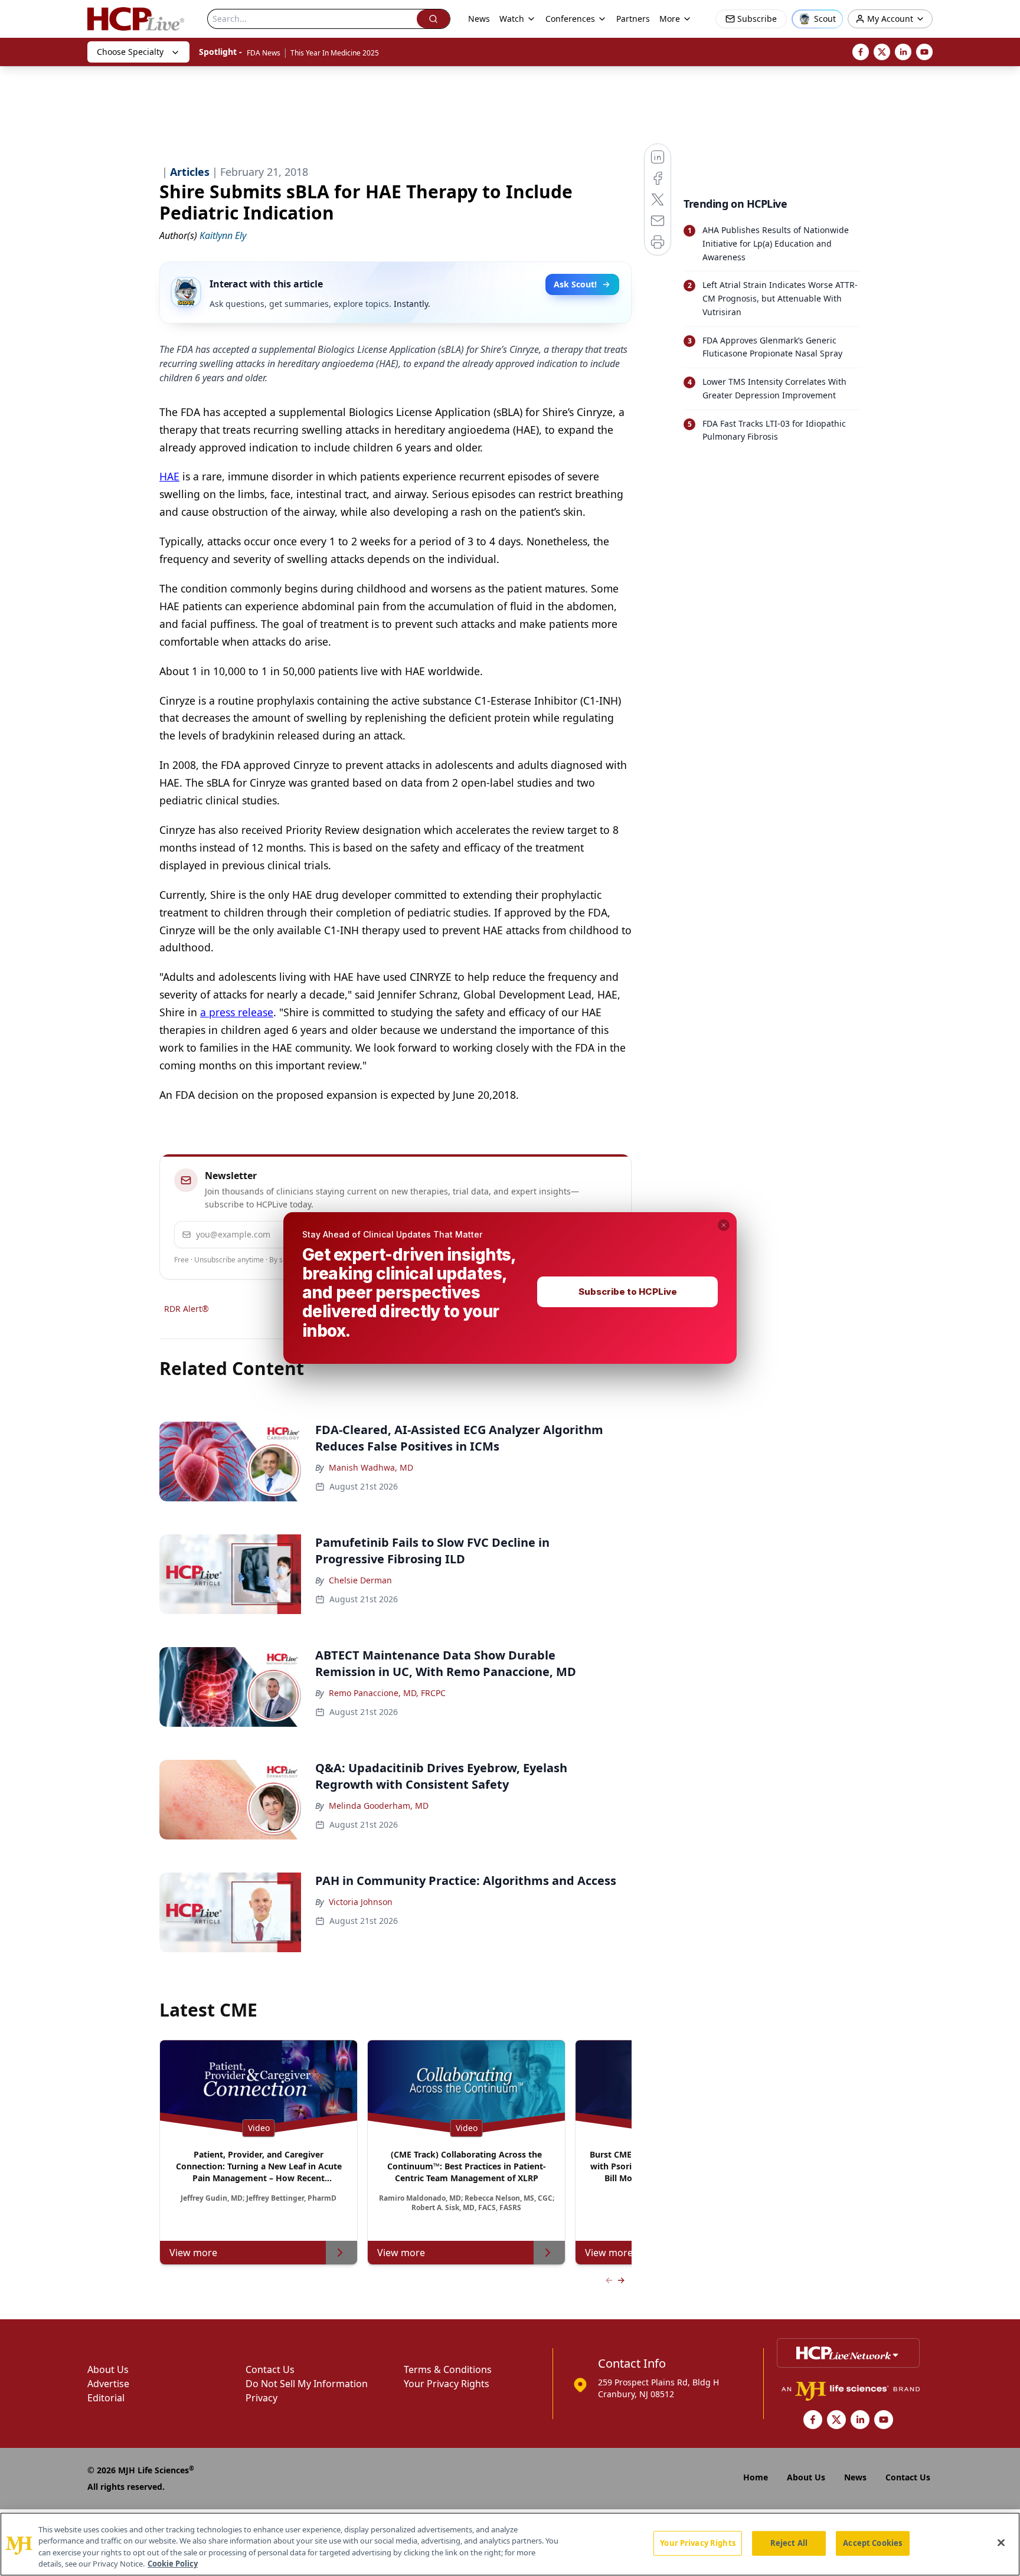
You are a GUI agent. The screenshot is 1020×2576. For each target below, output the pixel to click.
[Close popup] (724, 1225)
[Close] (1001, 2542)
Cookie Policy (173, 2564)
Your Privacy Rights (697, 2543)
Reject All (789, 2543)
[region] (510, 2544)
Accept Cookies (872, 2543)
